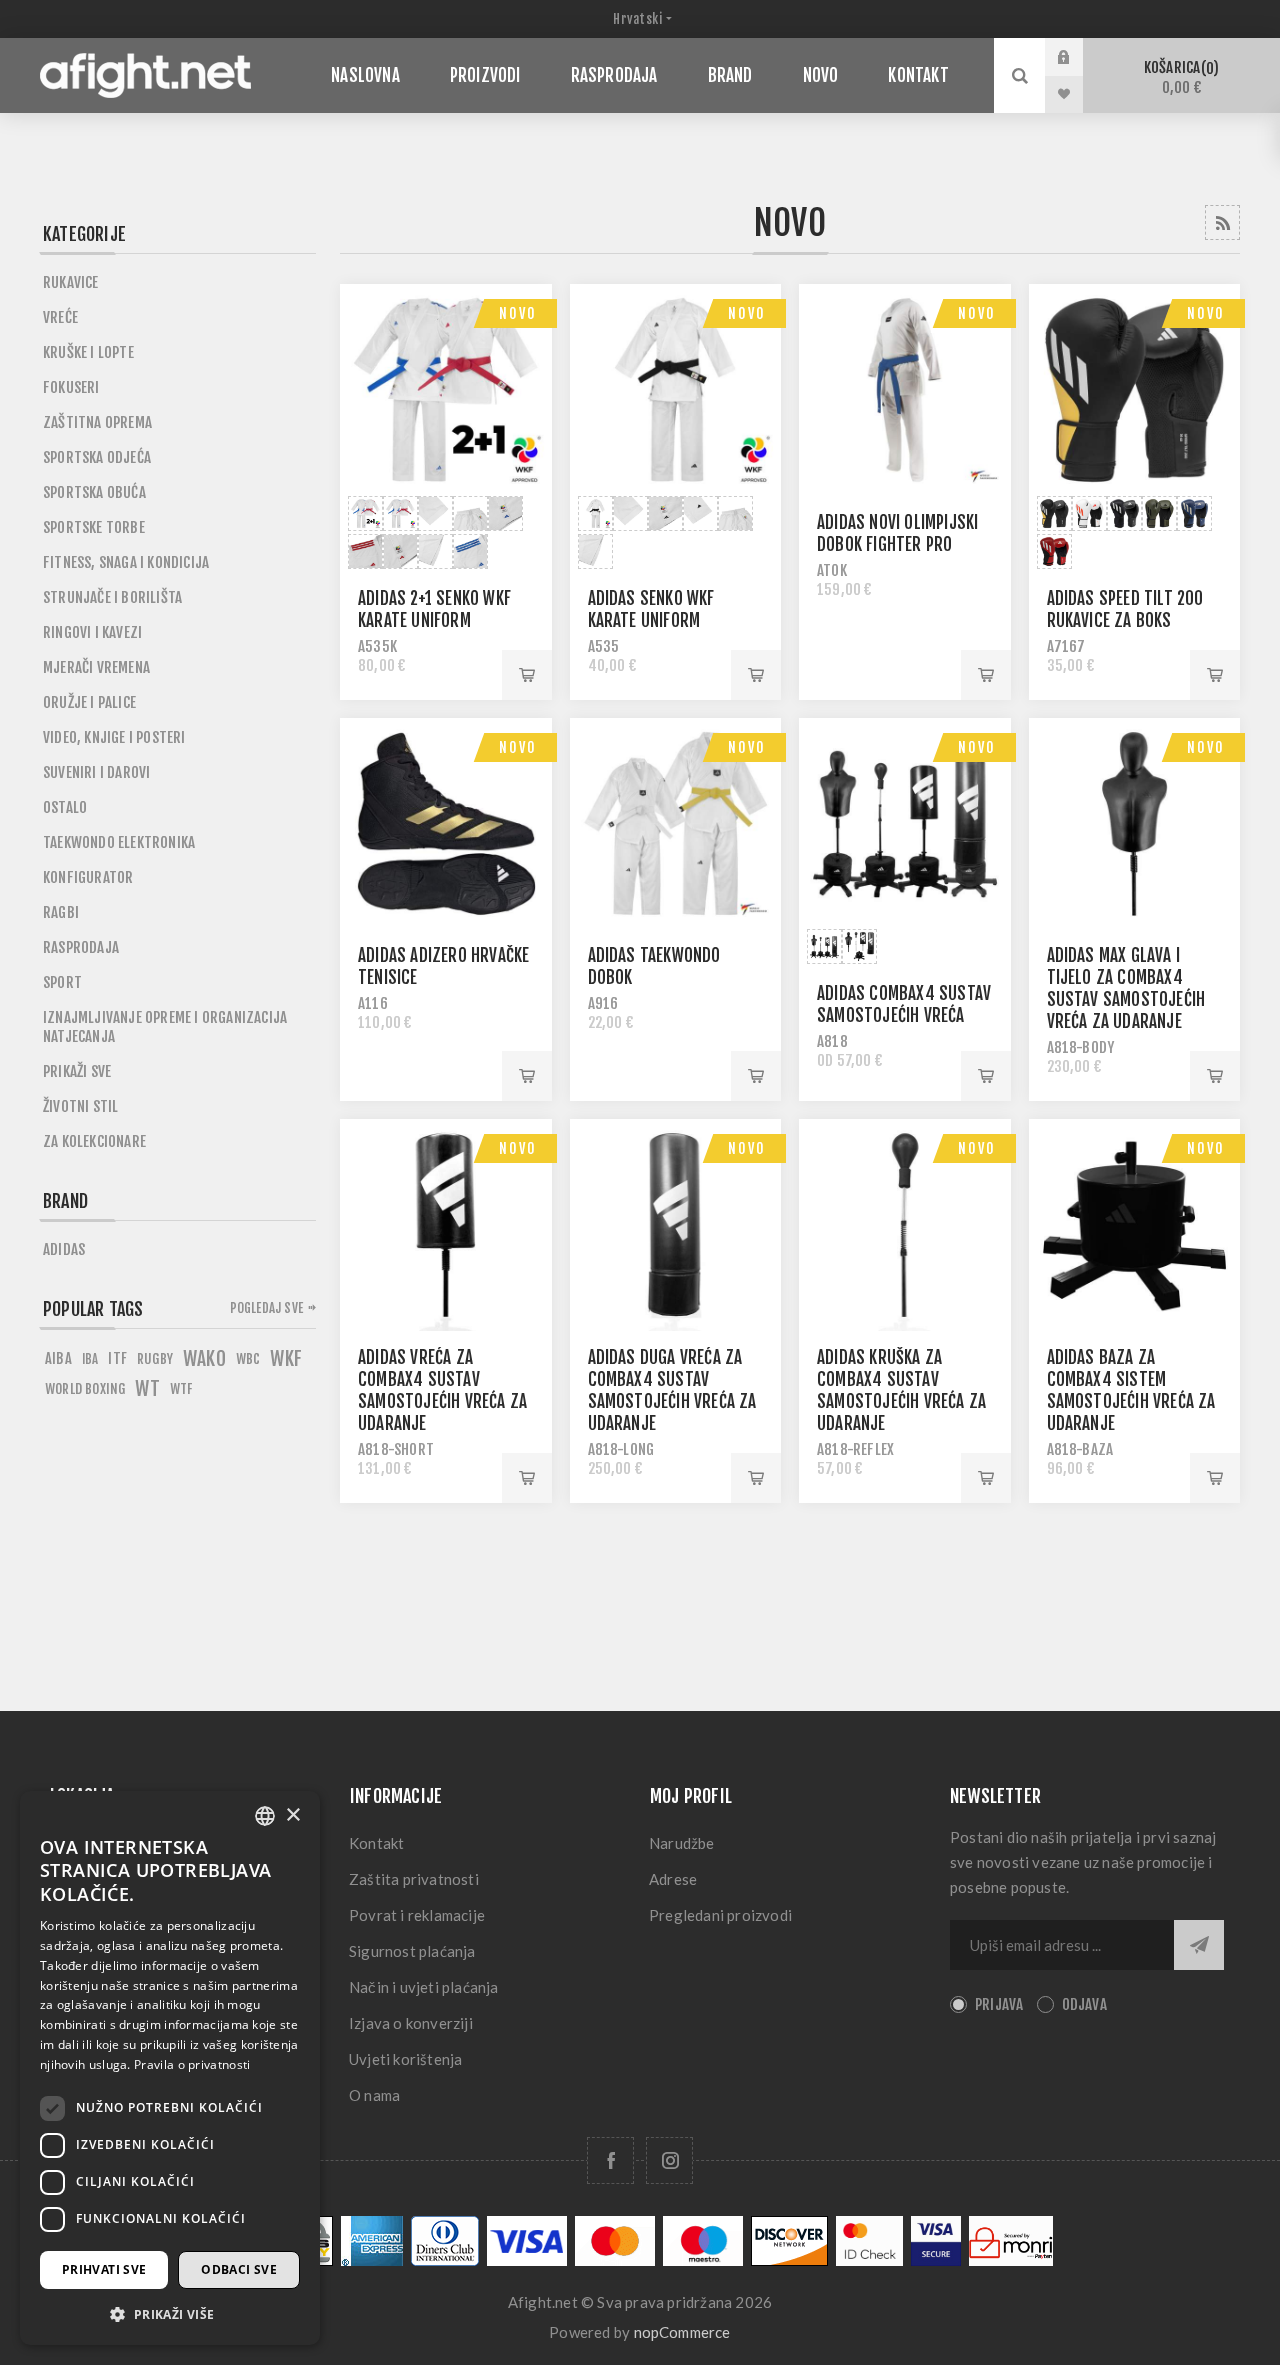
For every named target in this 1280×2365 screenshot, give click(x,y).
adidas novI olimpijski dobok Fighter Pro (897, 533)
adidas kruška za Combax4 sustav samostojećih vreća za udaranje (901, 1390)
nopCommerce (682, 2332)
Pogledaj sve (266, 1308)
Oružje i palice (89, 702)
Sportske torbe (94, 527)
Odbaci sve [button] (239, 2269)
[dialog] (170, 2068)
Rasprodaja (81, 947)
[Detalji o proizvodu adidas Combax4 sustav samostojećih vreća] (905, 824)
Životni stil (80, 1106)
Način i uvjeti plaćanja (424, 1987)
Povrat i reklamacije (417, 1915)
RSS (1222, 222)
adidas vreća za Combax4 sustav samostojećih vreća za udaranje (442, 1390)
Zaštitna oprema (97, 422)
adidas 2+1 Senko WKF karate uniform (434, 609)
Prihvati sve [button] (104, 2269)
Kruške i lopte (88, 352)
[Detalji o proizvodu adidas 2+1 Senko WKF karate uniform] (446, 390)
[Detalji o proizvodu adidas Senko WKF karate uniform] (676, 390)
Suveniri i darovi (96, 772)
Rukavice (71, 282)
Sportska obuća (94, 492)
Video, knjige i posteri (114, 737)
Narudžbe (682, 1843)
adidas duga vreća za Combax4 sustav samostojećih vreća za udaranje (672, 1390)
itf (117, 1358)
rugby (155, 1358)
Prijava (1079, 57)
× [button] (292, 1815)
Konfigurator (88, 877)
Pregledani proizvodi (720, 1915)
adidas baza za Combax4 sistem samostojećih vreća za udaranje (1131, 1390)
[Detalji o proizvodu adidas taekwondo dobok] (676, 824)
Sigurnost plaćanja (412, 1951)
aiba (58, 1358)
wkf (286, 1359)
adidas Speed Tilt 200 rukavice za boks (1125, 609)
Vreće (60, 317)
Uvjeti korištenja (405, 2059)
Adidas (64, 1249)
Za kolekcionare (94, 1141)
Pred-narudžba (756, 1076)
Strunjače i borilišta (112, 597)
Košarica (1178, 77)
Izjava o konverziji (411, 2023)
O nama (374, 2095)
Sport (62, 982)
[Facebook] (610, 2160)
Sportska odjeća (97, 457)
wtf (181, 1388)
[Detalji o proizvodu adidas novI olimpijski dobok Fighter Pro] (905, 390)
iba (90, 1359)
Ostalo (65, 807)
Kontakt (376, 1843)
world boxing (85, 1388)
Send (1199, 1945)
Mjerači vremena (96, 667)
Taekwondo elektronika (119, 842)
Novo (518, 313)
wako (204, 1359)
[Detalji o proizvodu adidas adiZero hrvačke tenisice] (446, 824)
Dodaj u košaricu (527, 675)
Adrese (673, 1879)
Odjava (1084, 2004)
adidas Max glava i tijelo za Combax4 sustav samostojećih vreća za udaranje (1126, 988)
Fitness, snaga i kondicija (126, 562)
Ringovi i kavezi (92, 632)
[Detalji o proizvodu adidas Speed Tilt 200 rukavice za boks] (1135, 390)
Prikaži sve (77, 1071)
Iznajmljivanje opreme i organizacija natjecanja (165, 1027)
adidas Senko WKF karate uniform (651, 609)
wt (147, 1389)
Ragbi (61, 912)
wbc (248, 1358)
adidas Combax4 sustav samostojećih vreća (904, 1004)
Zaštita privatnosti (414, 1879)
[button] (170, 2313)
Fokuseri (71, 387)
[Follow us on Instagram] (669, 2160)
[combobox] (265, 1816)
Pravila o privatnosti (192, 2064)
